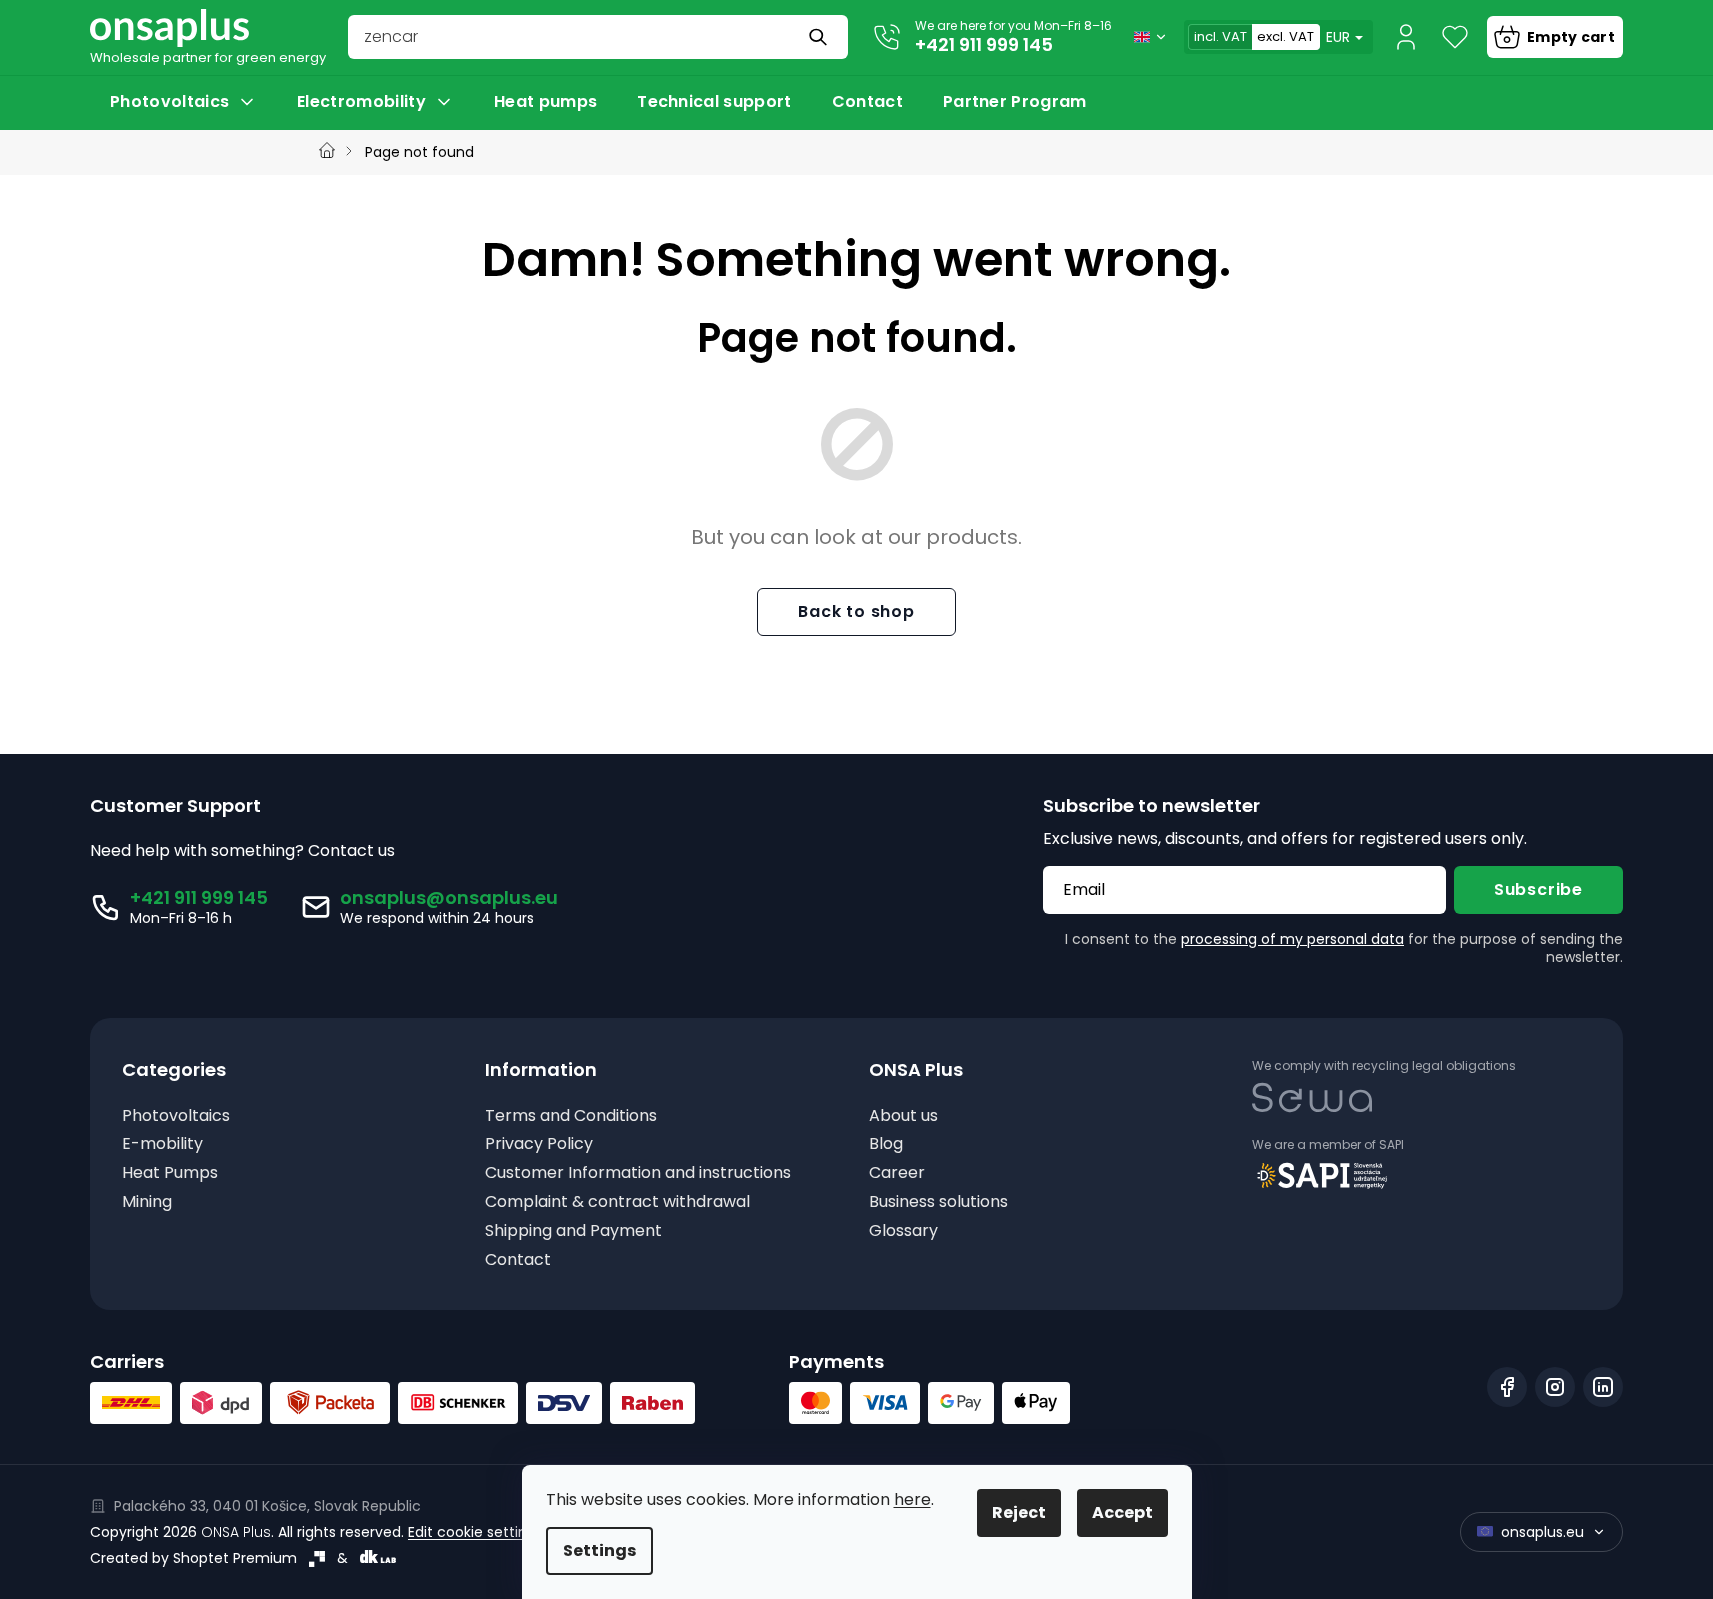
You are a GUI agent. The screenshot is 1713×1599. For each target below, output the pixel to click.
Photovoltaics (176, 1116)
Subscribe (1538, 889)
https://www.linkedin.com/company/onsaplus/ (1603, 1387)
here (912, 1499)
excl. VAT (1285, 36)
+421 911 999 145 (984, 44)
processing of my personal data (1292, 939)
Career (897, 1173)
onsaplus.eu (1542, 1532)
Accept (1122, 1512)
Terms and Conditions (571, 1116)
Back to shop (856, 611)
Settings (599, 1550)
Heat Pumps (170, 1173)
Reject (1019, 1512)
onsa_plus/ (1555, 1387)
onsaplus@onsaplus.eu (449, 897)
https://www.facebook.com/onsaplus (1507, 1387)
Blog (886, 1144)
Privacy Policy (539, 1144)
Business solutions (938, 1202)
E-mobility (162, 1144)
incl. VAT (1220, 36)
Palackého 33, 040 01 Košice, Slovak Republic (267, 1506)
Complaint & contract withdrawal (617, 1202)
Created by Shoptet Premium (193, 1558)
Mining (147, 1202)
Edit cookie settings (475, 1532)
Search (820, 37)
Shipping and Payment (573, 1231)
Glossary (903, 1231)
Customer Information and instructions (638, 1173)
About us (903, 1116)
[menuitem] (183, 102)
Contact (518, 1260)
